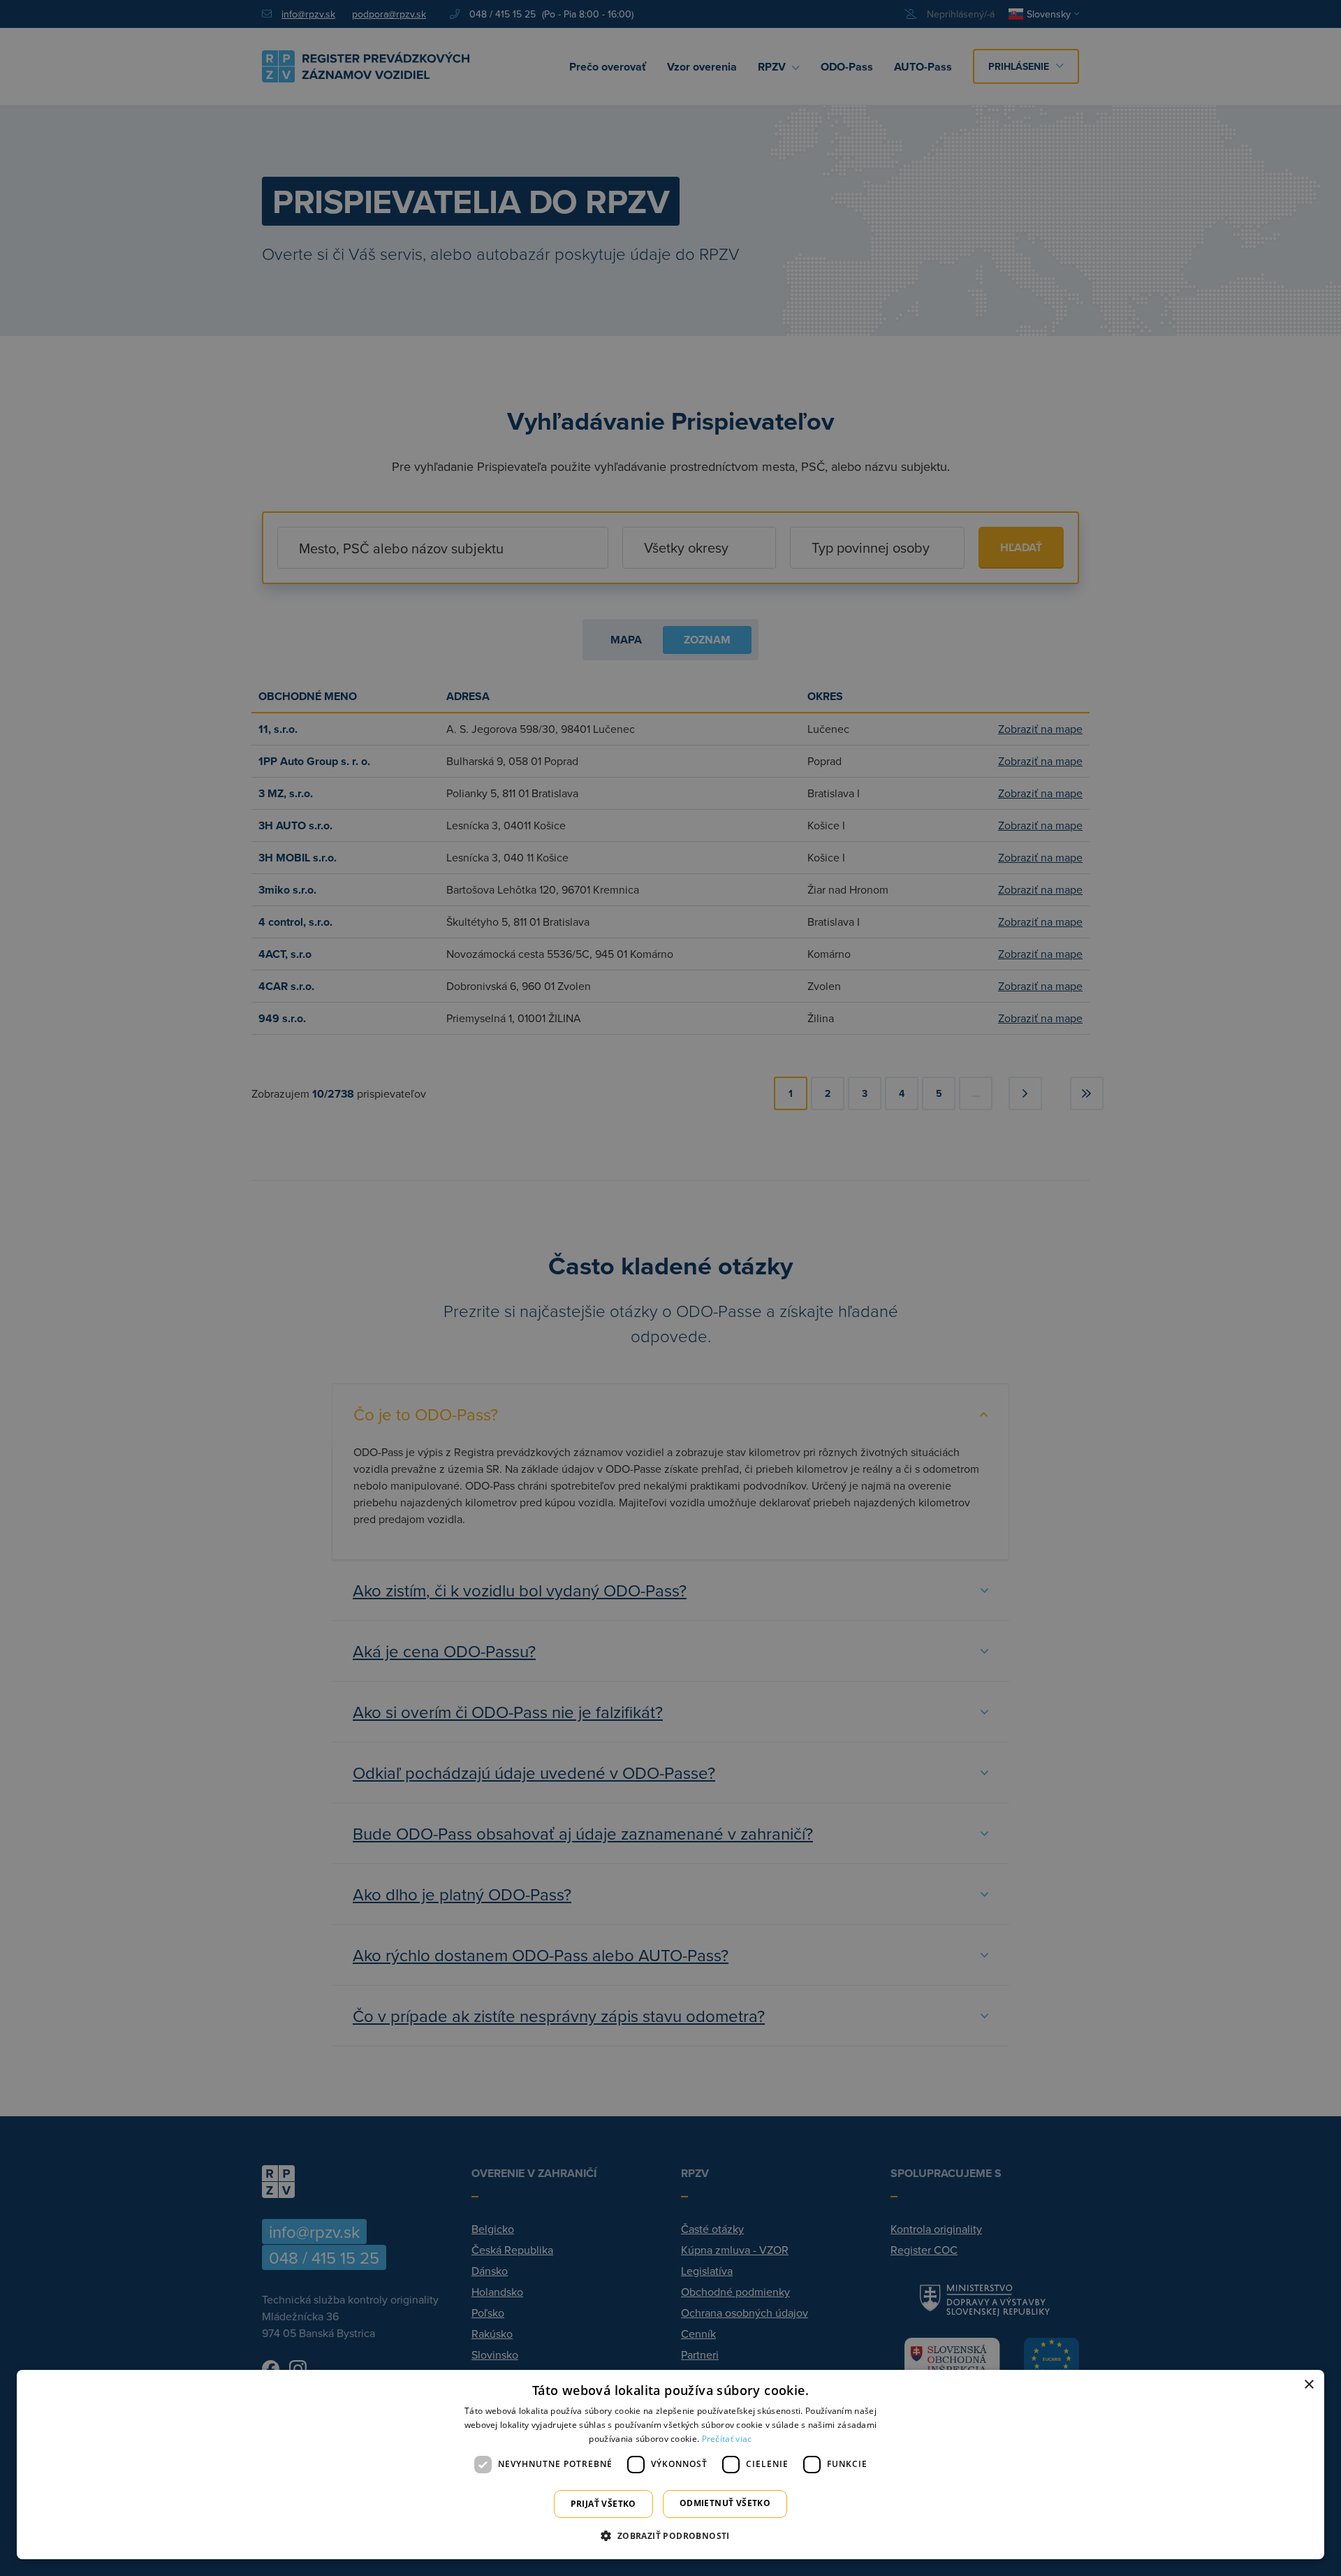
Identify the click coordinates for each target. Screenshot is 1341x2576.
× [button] (1309, 2385)
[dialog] (670, 2465)
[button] (670, 2535)
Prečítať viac (727, 2439)
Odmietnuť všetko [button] (725, 2503)
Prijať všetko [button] (603, 2504)
